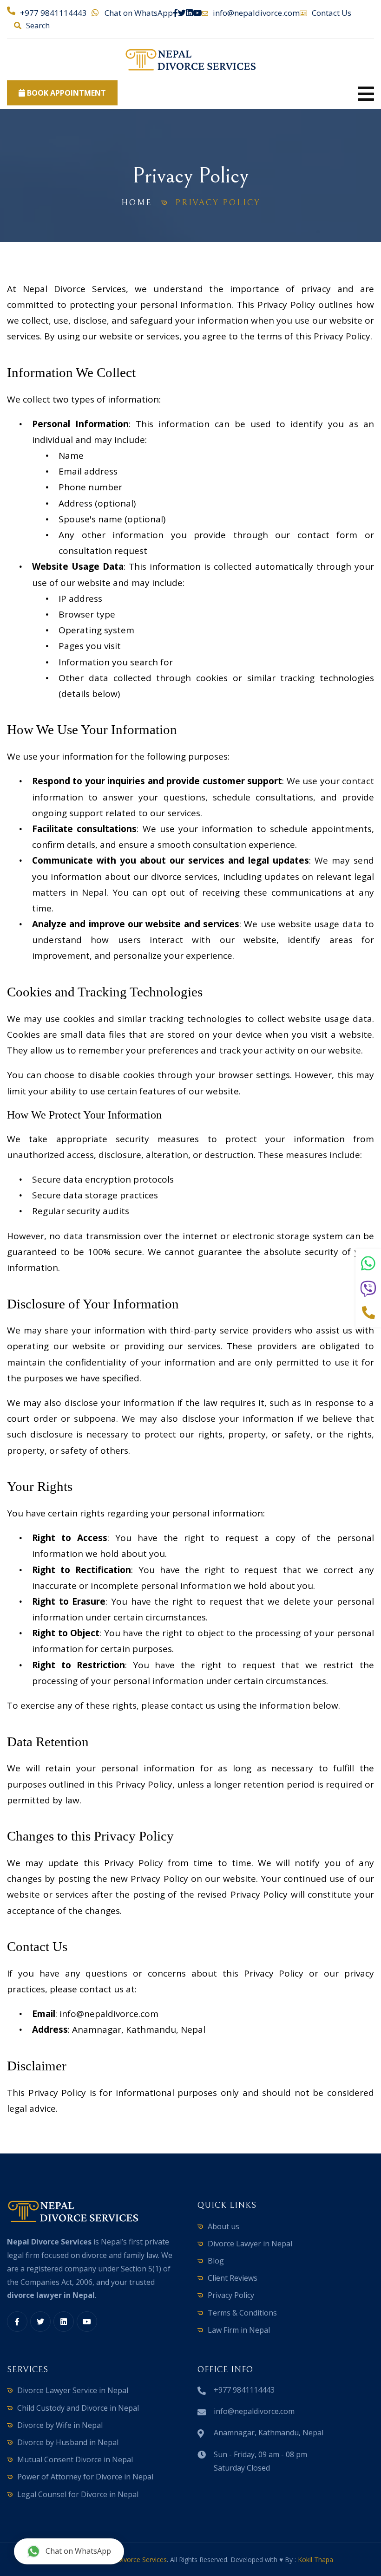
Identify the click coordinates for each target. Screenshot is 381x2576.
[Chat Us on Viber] (368, 1290)
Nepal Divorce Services (132, 2560)
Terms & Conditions (242, 2313)
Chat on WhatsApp (139, 13)
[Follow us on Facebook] (175, 13)
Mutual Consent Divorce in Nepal (75, 2459)
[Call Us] (368, 1314)
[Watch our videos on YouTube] (197, 13)
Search (38, 26)
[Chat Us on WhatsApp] (368, 1264)
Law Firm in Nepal (239, 2330)
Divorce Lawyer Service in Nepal (73, 2390)
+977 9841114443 (53, 13)
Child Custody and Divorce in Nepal (78, 2408)
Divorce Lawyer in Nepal (250, 2244)
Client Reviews (233, 2278)
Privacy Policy (231, 2295)
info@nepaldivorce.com (256, 13)
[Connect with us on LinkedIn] (189, 13)
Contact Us (332, 13)
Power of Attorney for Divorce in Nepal (85, 2477)
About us (223, 2226)
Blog (216, 2261)
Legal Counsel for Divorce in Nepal (78, 2494)
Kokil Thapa (315, 2560)
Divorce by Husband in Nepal (68, 2442)
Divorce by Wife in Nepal (60, 2425)
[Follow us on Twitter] (182, 13)
